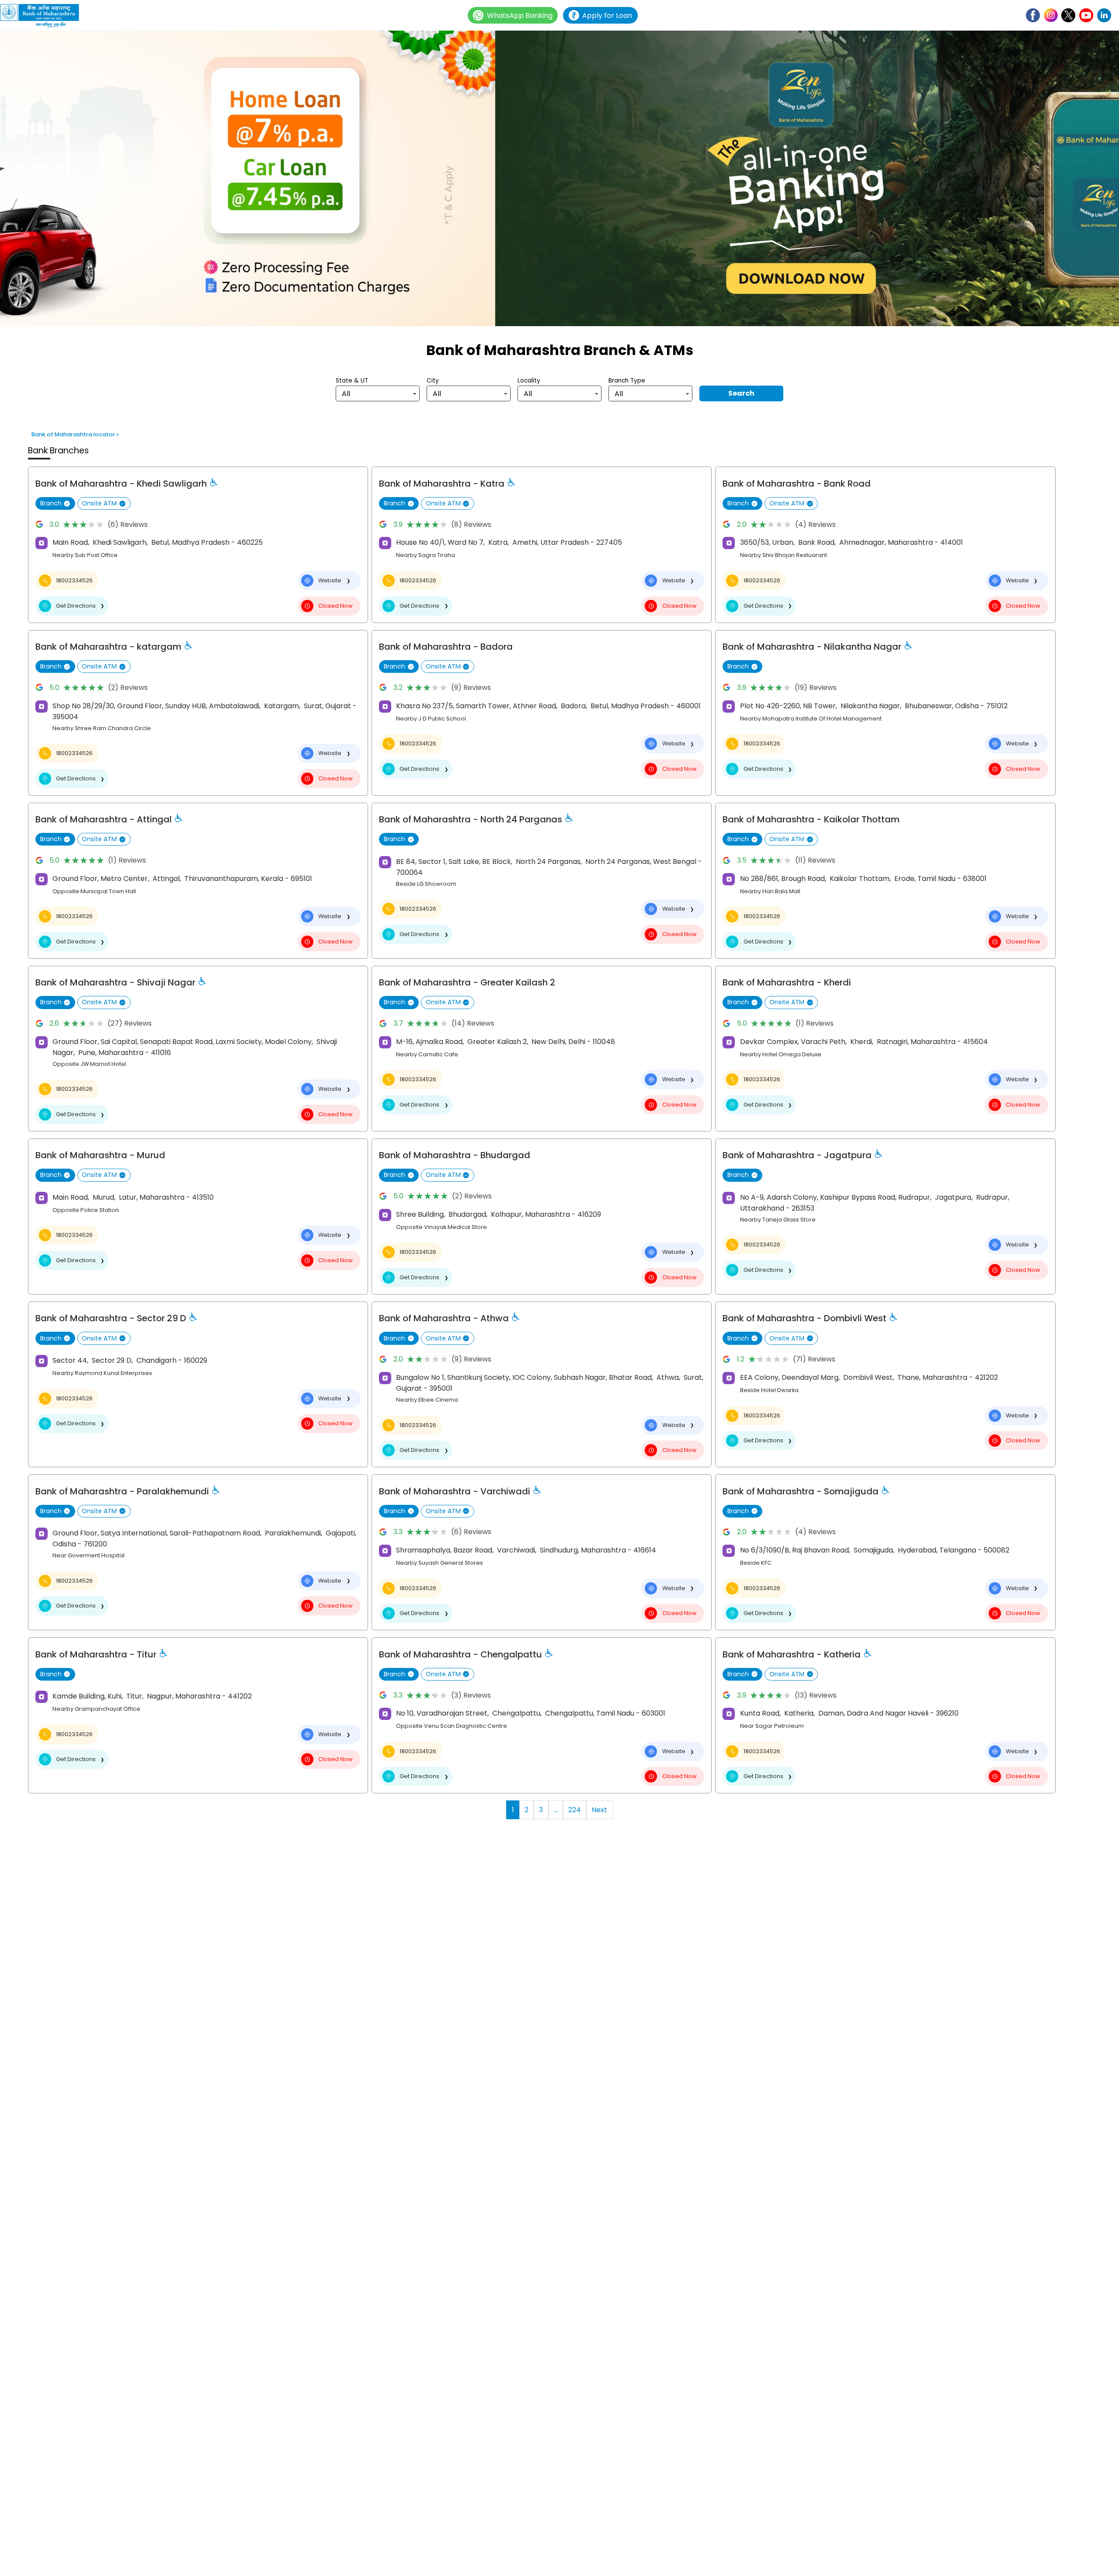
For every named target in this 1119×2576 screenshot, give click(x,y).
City (433, 381)
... (556, 1810)
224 (575, 1810)
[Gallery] (559, 180)
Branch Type (627, 381)
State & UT (352, 381)
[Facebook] (1033, 15)
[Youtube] (1086, 15)
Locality (529, 381)
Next (599, 1810)
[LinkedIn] (1104, 15)
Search (741, 393)
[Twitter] (1068, 15)
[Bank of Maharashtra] (44, 16)
